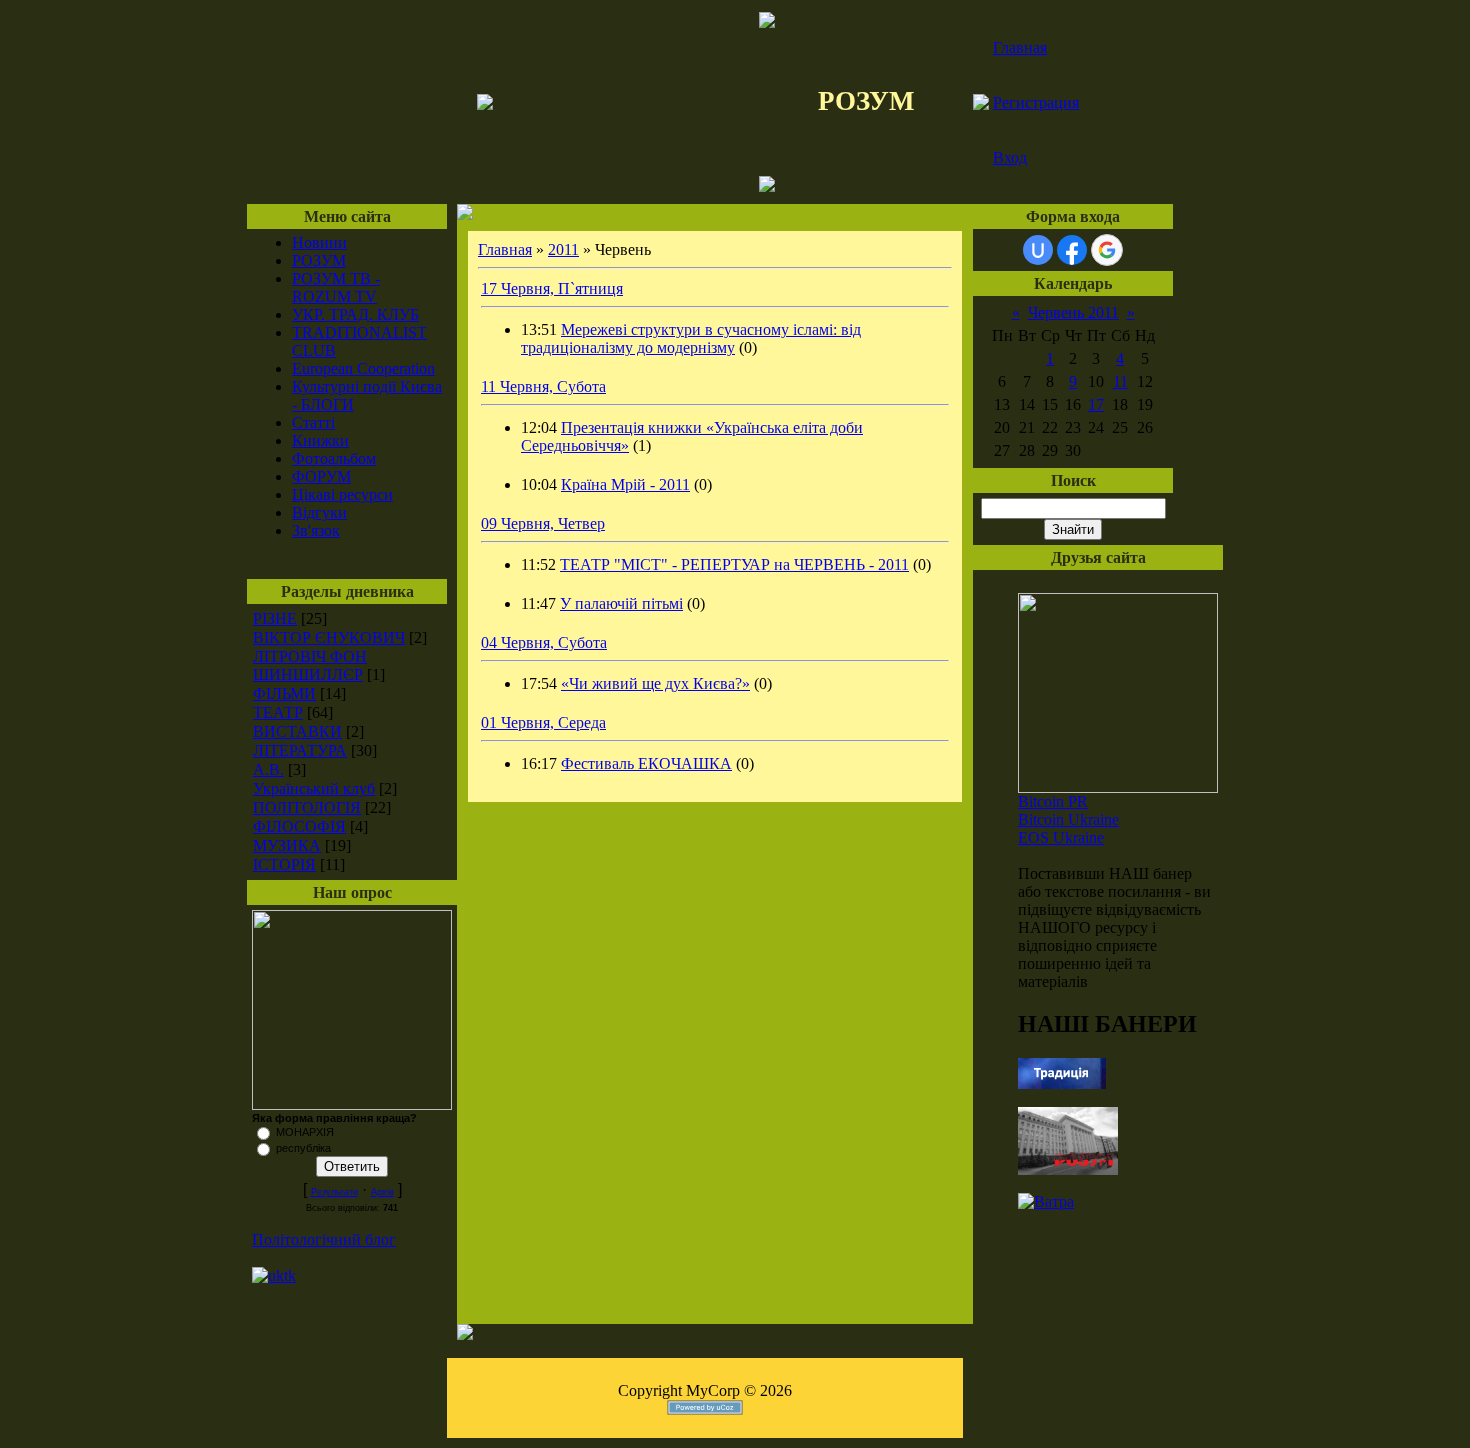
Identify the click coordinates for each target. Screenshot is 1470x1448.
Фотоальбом (334, 458)
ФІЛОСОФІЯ (299, 826)
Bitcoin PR (1053, 801)
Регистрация (1036, 102)
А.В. (268, 769)
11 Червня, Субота (543, 386)
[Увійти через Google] (1107, 250)
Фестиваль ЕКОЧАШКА (646, 763)
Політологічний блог (324, 1239)
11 (1120, 381)
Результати (334, 1192)
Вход (1010, 157)
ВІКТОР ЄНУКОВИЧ (329, 637)
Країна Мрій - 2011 (625, 484)
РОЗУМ (319, 260)
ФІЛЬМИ (284, 693)
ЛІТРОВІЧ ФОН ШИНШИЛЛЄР (310, 665)
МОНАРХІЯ (305, 1132)
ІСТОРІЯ (284, 864)
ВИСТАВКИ (297, 731)
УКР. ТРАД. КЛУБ (355, 314)
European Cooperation (363, 368)
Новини (319, 242)
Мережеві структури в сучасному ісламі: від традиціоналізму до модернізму (691, 338)
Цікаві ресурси (342, 494)
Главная (1020, 47)
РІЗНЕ (275, 618)
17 (1096, 404)
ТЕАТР (278, 712)
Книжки (320, 440)
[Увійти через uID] (1038, 250)
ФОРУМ (321, 476)
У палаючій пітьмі (621, 603)
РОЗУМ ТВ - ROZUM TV (336, 287)
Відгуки (319, 512)
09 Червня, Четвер (543, 523)
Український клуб (314, 788)
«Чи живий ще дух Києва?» (655, 683)
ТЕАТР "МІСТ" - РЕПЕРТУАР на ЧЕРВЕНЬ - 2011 (734, 564)
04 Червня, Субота (544, 642)
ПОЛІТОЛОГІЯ (307, 807)
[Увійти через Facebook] (1072, 250)
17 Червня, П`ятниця (552, 288)
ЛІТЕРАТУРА (300, 750)
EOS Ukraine (1061, 837)
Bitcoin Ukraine (1068, 819)
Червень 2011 (1073, 312)
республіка (303, 1148)
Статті (313, 422)
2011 (563, 249)
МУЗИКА (287, 845)
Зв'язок (316, 530)
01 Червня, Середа (543, 722)
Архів (382, 1192)
